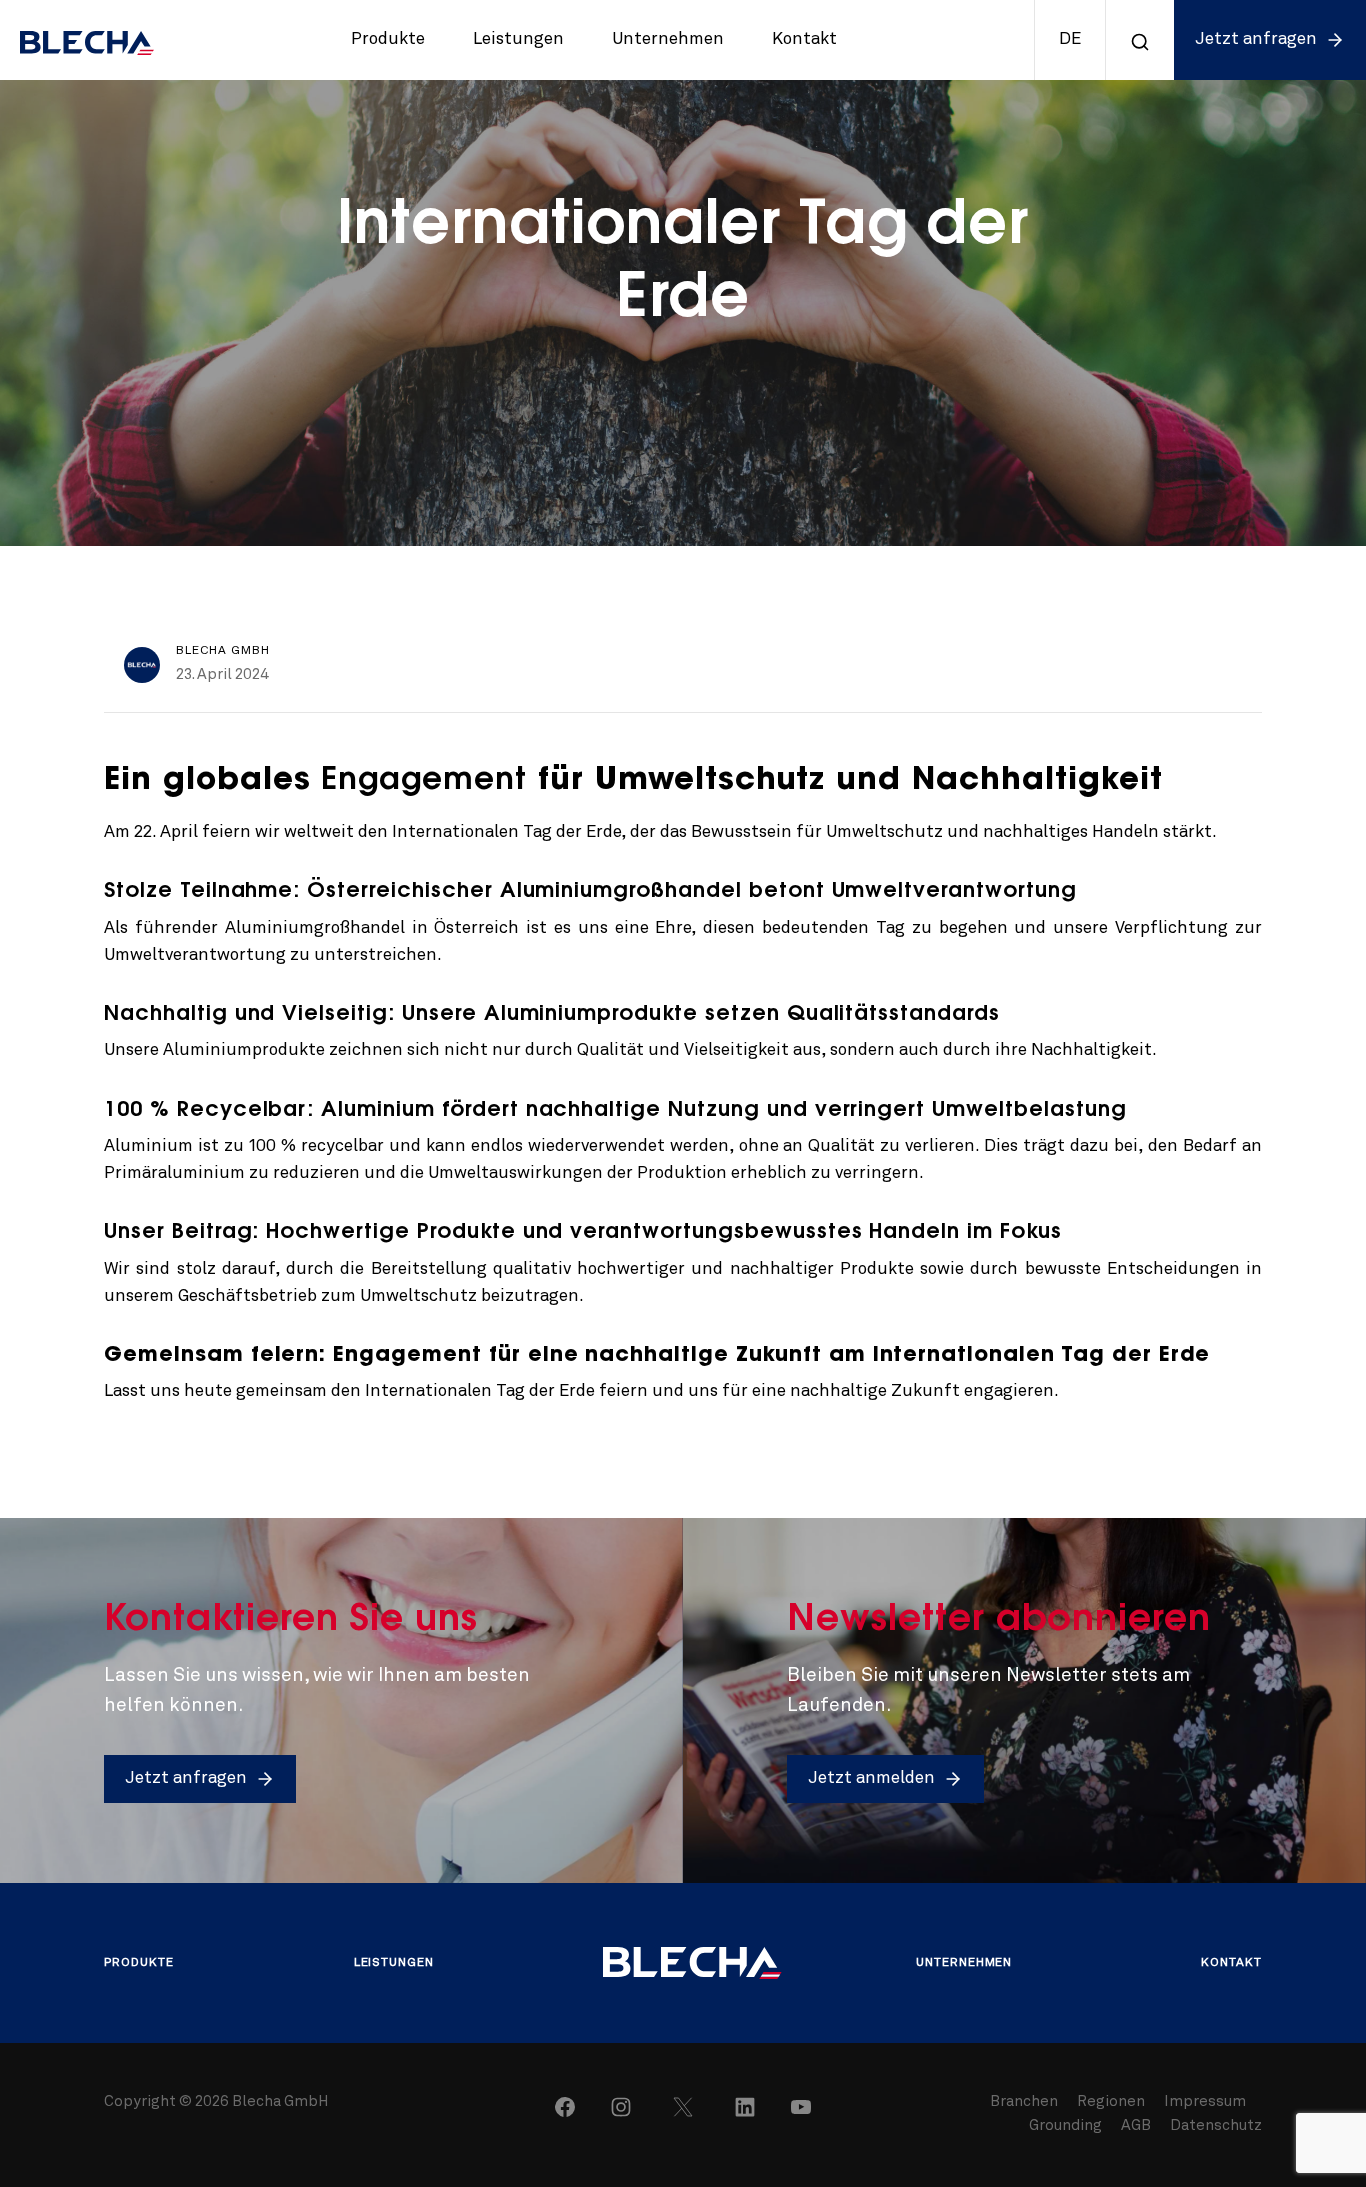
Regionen (1112, 2102)
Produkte (388, 39)
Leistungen (518, 39)
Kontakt (804, 39)
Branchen (1025, 2102)
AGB (1136, 2126)
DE (1070, 39)
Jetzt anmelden (871, 1778)
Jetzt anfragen (1256, 39)
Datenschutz (1216, 2126)
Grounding (1065, 2126)
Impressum (1205, 2102)
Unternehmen (668, 39)
